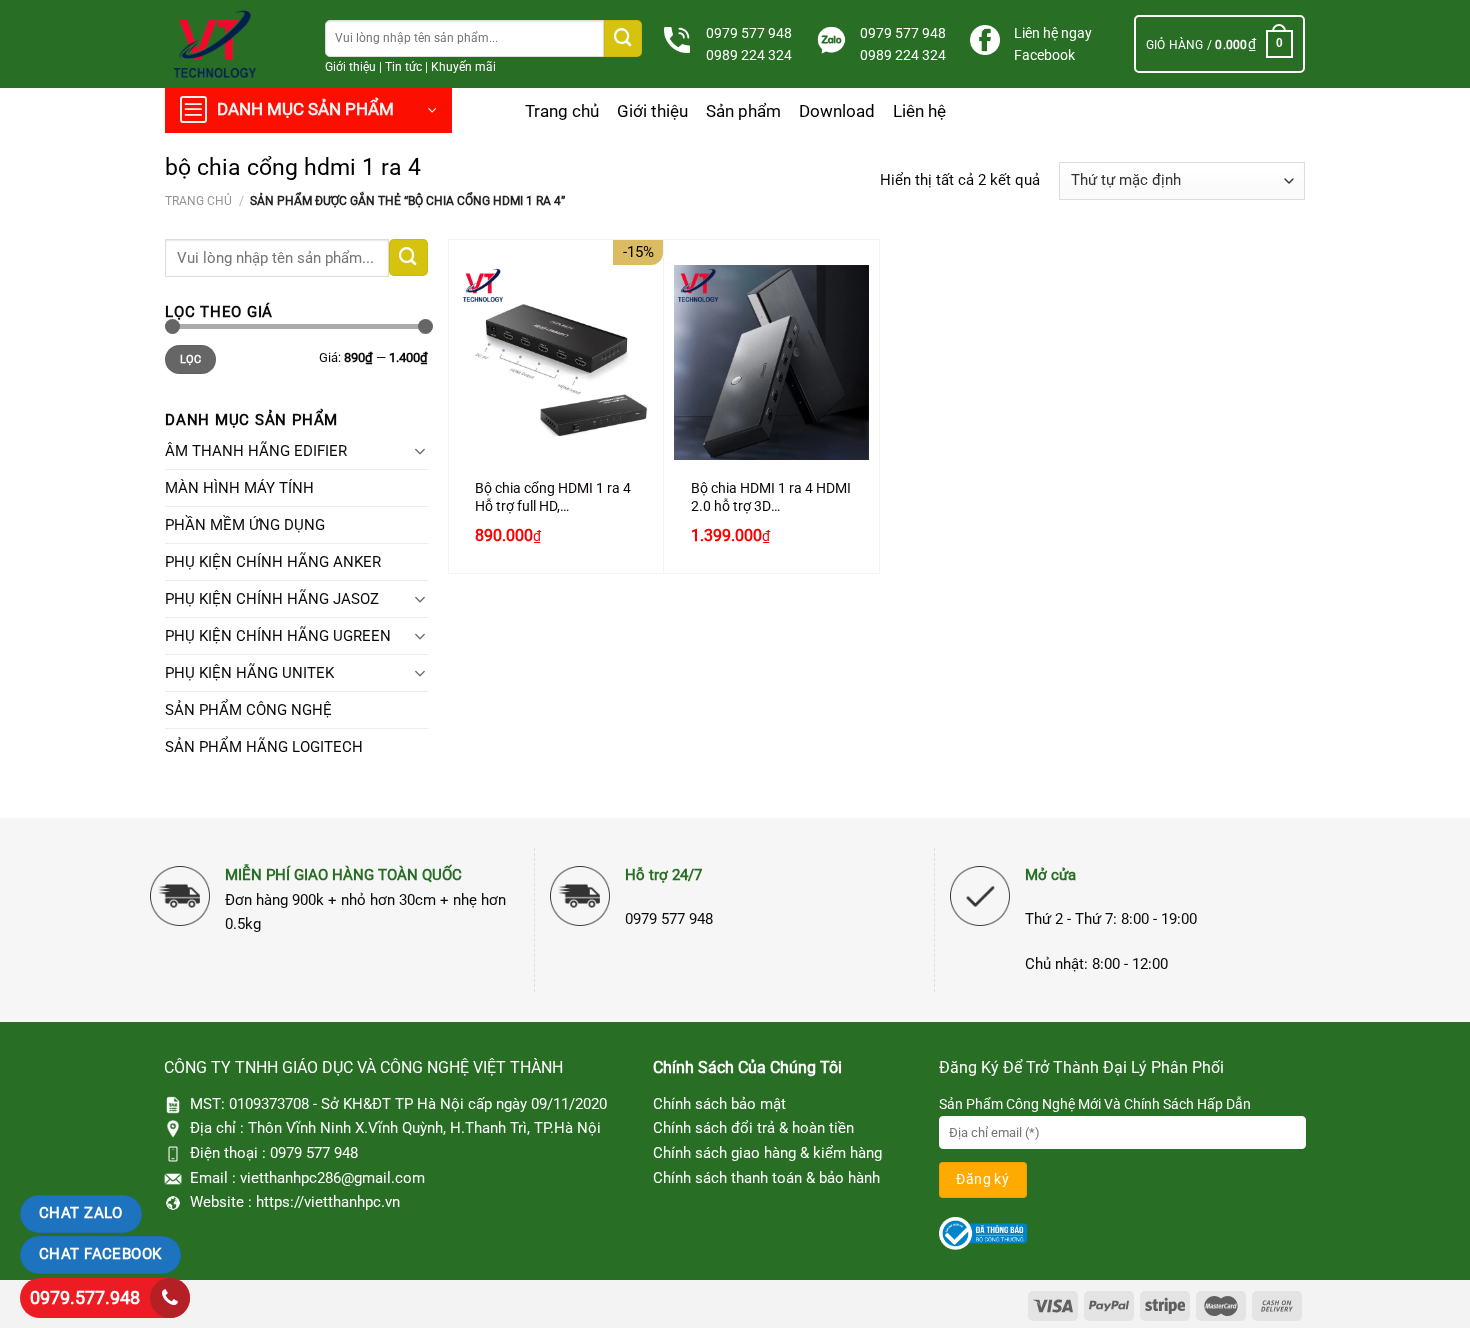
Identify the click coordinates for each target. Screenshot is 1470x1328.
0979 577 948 (749, 33)
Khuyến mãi (463, 67)
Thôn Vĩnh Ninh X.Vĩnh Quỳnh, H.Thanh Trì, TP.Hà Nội (424, 1128)
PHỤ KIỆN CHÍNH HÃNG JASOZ (272, 599)
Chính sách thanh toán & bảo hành (766, 1178)
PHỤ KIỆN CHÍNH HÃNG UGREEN (278, 636)
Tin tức (403, 67)
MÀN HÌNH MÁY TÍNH (239, 488)
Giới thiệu (350, 67)
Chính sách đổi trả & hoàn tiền (753, 1128)
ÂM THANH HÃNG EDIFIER (256, 451)
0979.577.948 (85, 1297)
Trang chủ (562, 111)
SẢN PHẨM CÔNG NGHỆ (248, 710)
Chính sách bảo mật (719, 1104)
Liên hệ (919, 111)
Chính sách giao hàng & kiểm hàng (767, 1153)
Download (837, 111)
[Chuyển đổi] (420, 451)
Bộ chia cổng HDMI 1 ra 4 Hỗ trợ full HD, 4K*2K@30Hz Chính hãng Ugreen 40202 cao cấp (555, 498)
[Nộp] (623, 38)
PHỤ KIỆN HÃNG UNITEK (249, 673)
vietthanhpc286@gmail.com (332, 1178)
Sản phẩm (743, 111)
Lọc (191, 359)
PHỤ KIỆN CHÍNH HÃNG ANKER (273, 562)
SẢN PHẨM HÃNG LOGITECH (264, 747)
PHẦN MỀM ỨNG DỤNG (245, 525)
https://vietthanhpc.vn (328, 1202)
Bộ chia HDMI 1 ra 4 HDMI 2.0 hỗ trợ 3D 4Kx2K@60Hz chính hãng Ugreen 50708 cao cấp (771, 498)
